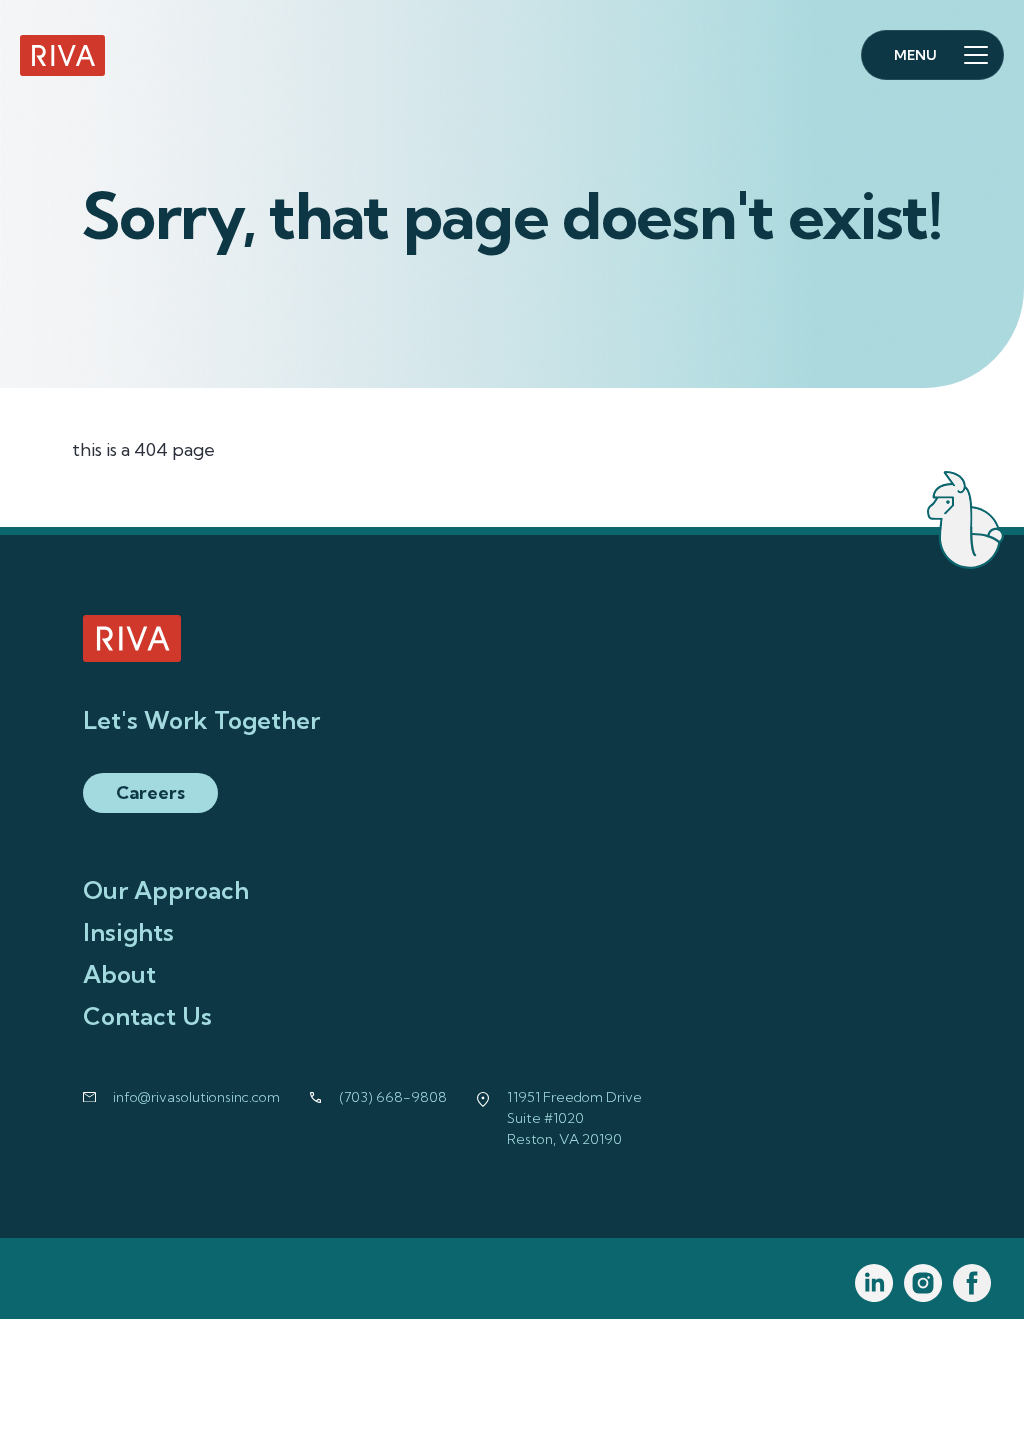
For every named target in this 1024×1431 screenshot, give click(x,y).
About (119, 974)
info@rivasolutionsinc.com (196, 1097)
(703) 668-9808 (393, 1097)
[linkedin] (874, 1283)
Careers (150, 792)
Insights (128, 932)
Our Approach (166, 890)
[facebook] (972, 1283)
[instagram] (923, 1283)
